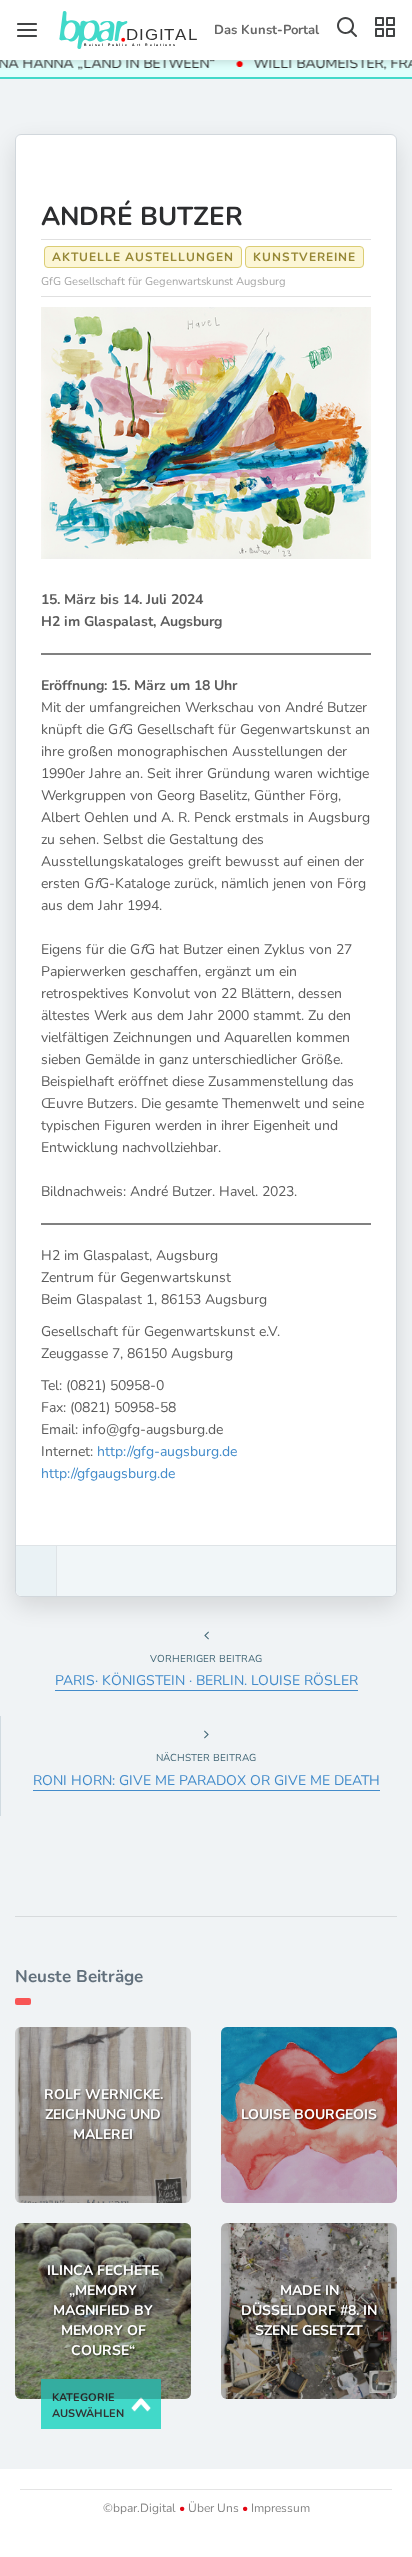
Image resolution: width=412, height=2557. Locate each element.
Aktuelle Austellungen (143, 257)
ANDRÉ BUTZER (145, 216)
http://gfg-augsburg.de (167, 1451)
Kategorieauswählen (88, 2405)
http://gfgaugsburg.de (108, 1473)
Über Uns (213, 2508)
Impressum (279, 2508)
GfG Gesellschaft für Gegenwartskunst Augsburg (163, 281)
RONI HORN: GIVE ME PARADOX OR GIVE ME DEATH (206, 1780)
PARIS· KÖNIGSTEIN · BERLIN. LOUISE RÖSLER (206, 1680)
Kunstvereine (304, 257)
